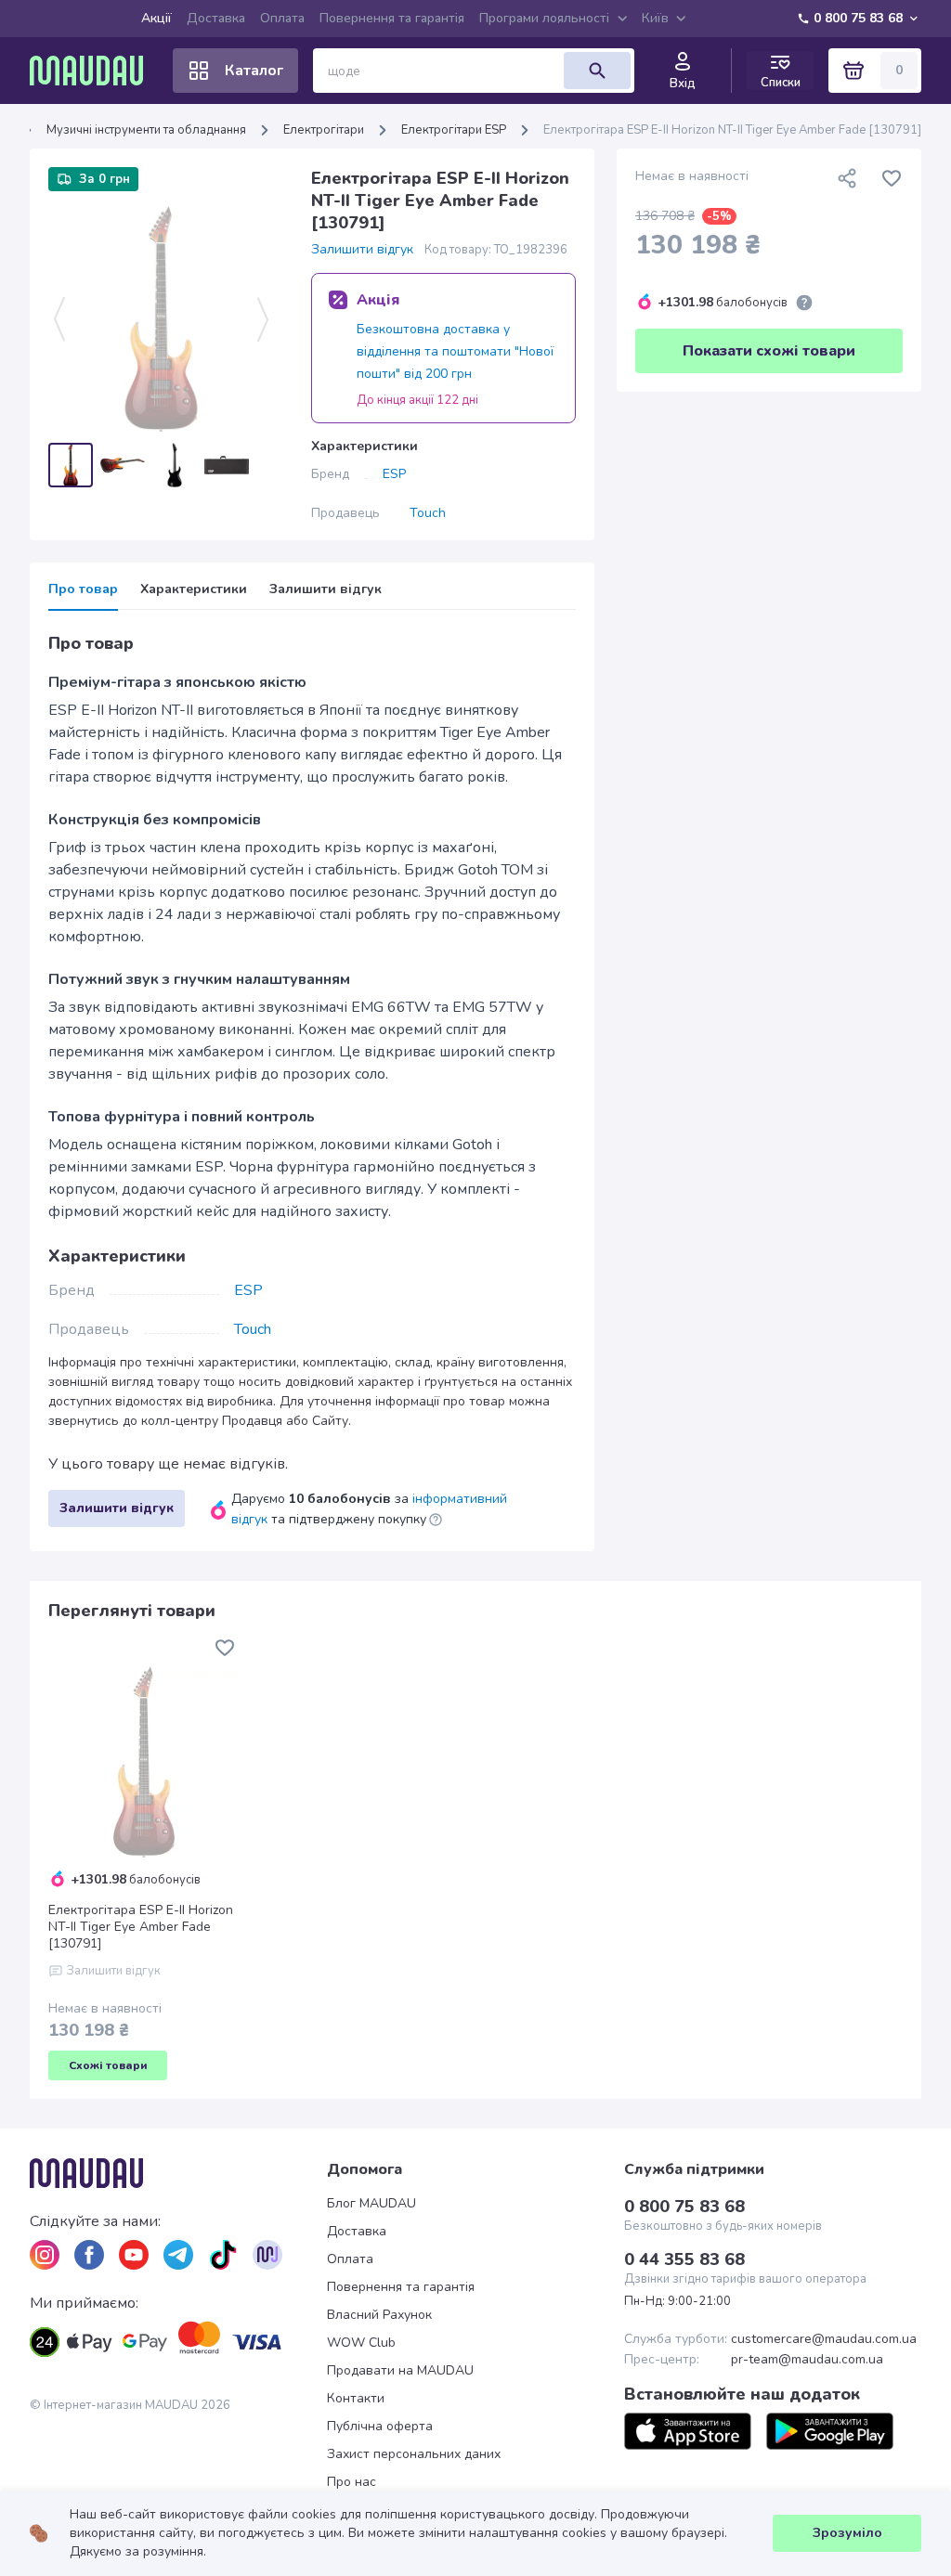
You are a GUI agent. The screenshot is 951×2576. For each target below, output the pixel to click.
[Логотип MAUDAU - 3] (178, 2173)
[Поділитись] (847, 178)
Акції (156, 18)
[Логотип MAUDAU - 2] (94, 71)
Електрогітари (324, 130)
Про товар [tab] (83, 589)
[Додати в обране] (892, 178)
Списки (781, 82)
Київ (655, 18)
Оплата (282, 18)
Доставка (216, 18)
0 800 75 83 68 (858, 18)
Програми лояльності (544, 18)
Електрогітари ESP (454, 130)
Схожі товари (108, 2065)
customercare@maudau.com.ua (824, 2339)
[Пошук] (597, 71)
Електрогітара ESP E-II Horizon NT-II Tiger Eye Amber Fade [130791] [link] (732, 130)
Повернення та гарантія (392, 18)
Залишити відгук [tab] (326, 589)
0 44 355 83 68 (684, 2259)
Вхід (683, 84)
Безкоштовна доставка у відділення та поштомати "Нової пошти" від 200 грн (455, 351)
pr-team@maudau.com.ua (807, 2360)
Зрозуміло (847, 2533)
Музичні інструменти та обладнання (146, 130)
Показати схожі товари (769, 351)
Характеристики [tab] (194, 589)
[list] (45, 2255)
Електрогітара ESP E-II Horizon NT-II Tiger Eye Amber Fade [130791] (141, 1927)
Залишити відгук (362, 250)
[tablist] (312, 595)
